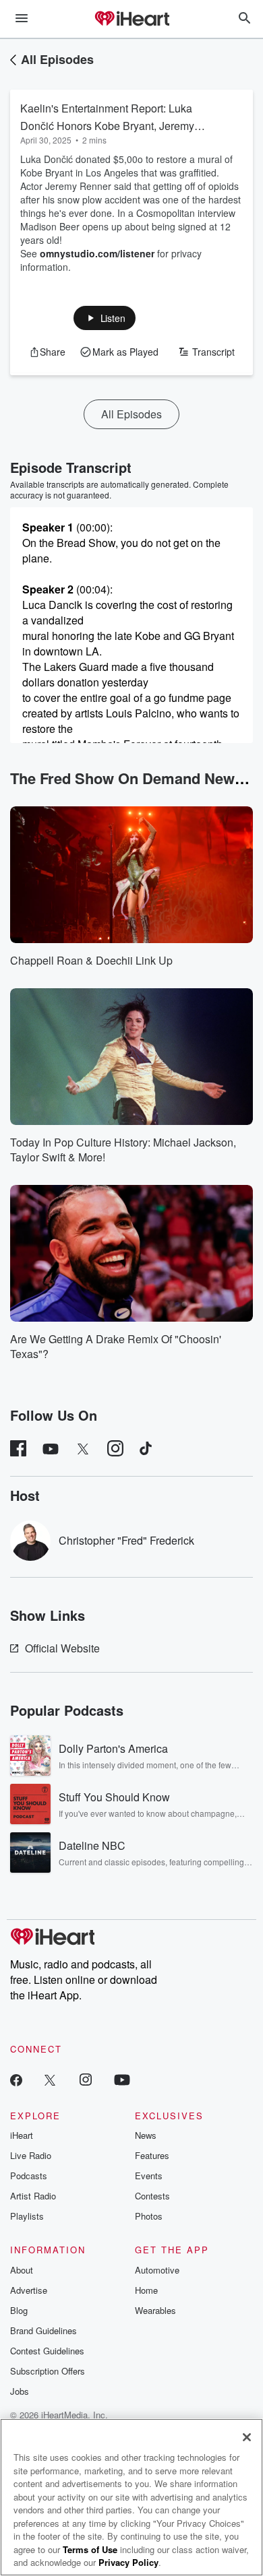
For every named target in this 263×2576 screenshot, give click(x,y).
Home (146, 2290)
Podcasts (29, 2176)
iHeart (22, 2135)
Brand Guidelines (43, 2330)
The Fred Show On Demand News (126, 778)
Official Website (62, 1648)
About (22, 2270)
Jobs (20, 2391)
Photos (149, 2216)
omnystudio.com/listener (97, 253)
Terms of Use (90, 2549)
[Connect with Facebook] (16, 2079)
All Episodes (57, 59)
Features (152, 2155)
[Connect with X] (50, 2079)
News (146, 2135)
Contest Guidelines (47, 2351)
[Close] (247, 2437)
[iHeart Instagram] (86, 2079)
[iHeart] (131, 20)
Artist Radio (33, 2196)
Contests (152, 2196)
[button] (105, 318)
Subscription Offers (48, 2371)
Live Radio (31, 2155)
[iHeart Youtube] (122, 2079)
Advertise (29, 2290)
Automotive (157, 2270)
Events (149, 2176)
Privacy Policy (128, 2562)
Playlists (27, 2216)
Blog (19, 2310)
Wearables (155, 2310)
